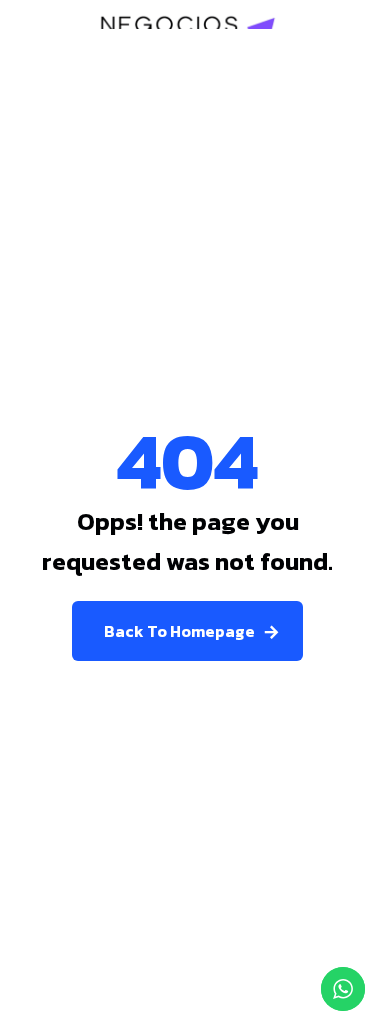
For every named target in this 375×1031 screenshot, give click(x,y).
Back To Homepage (179, 631)
